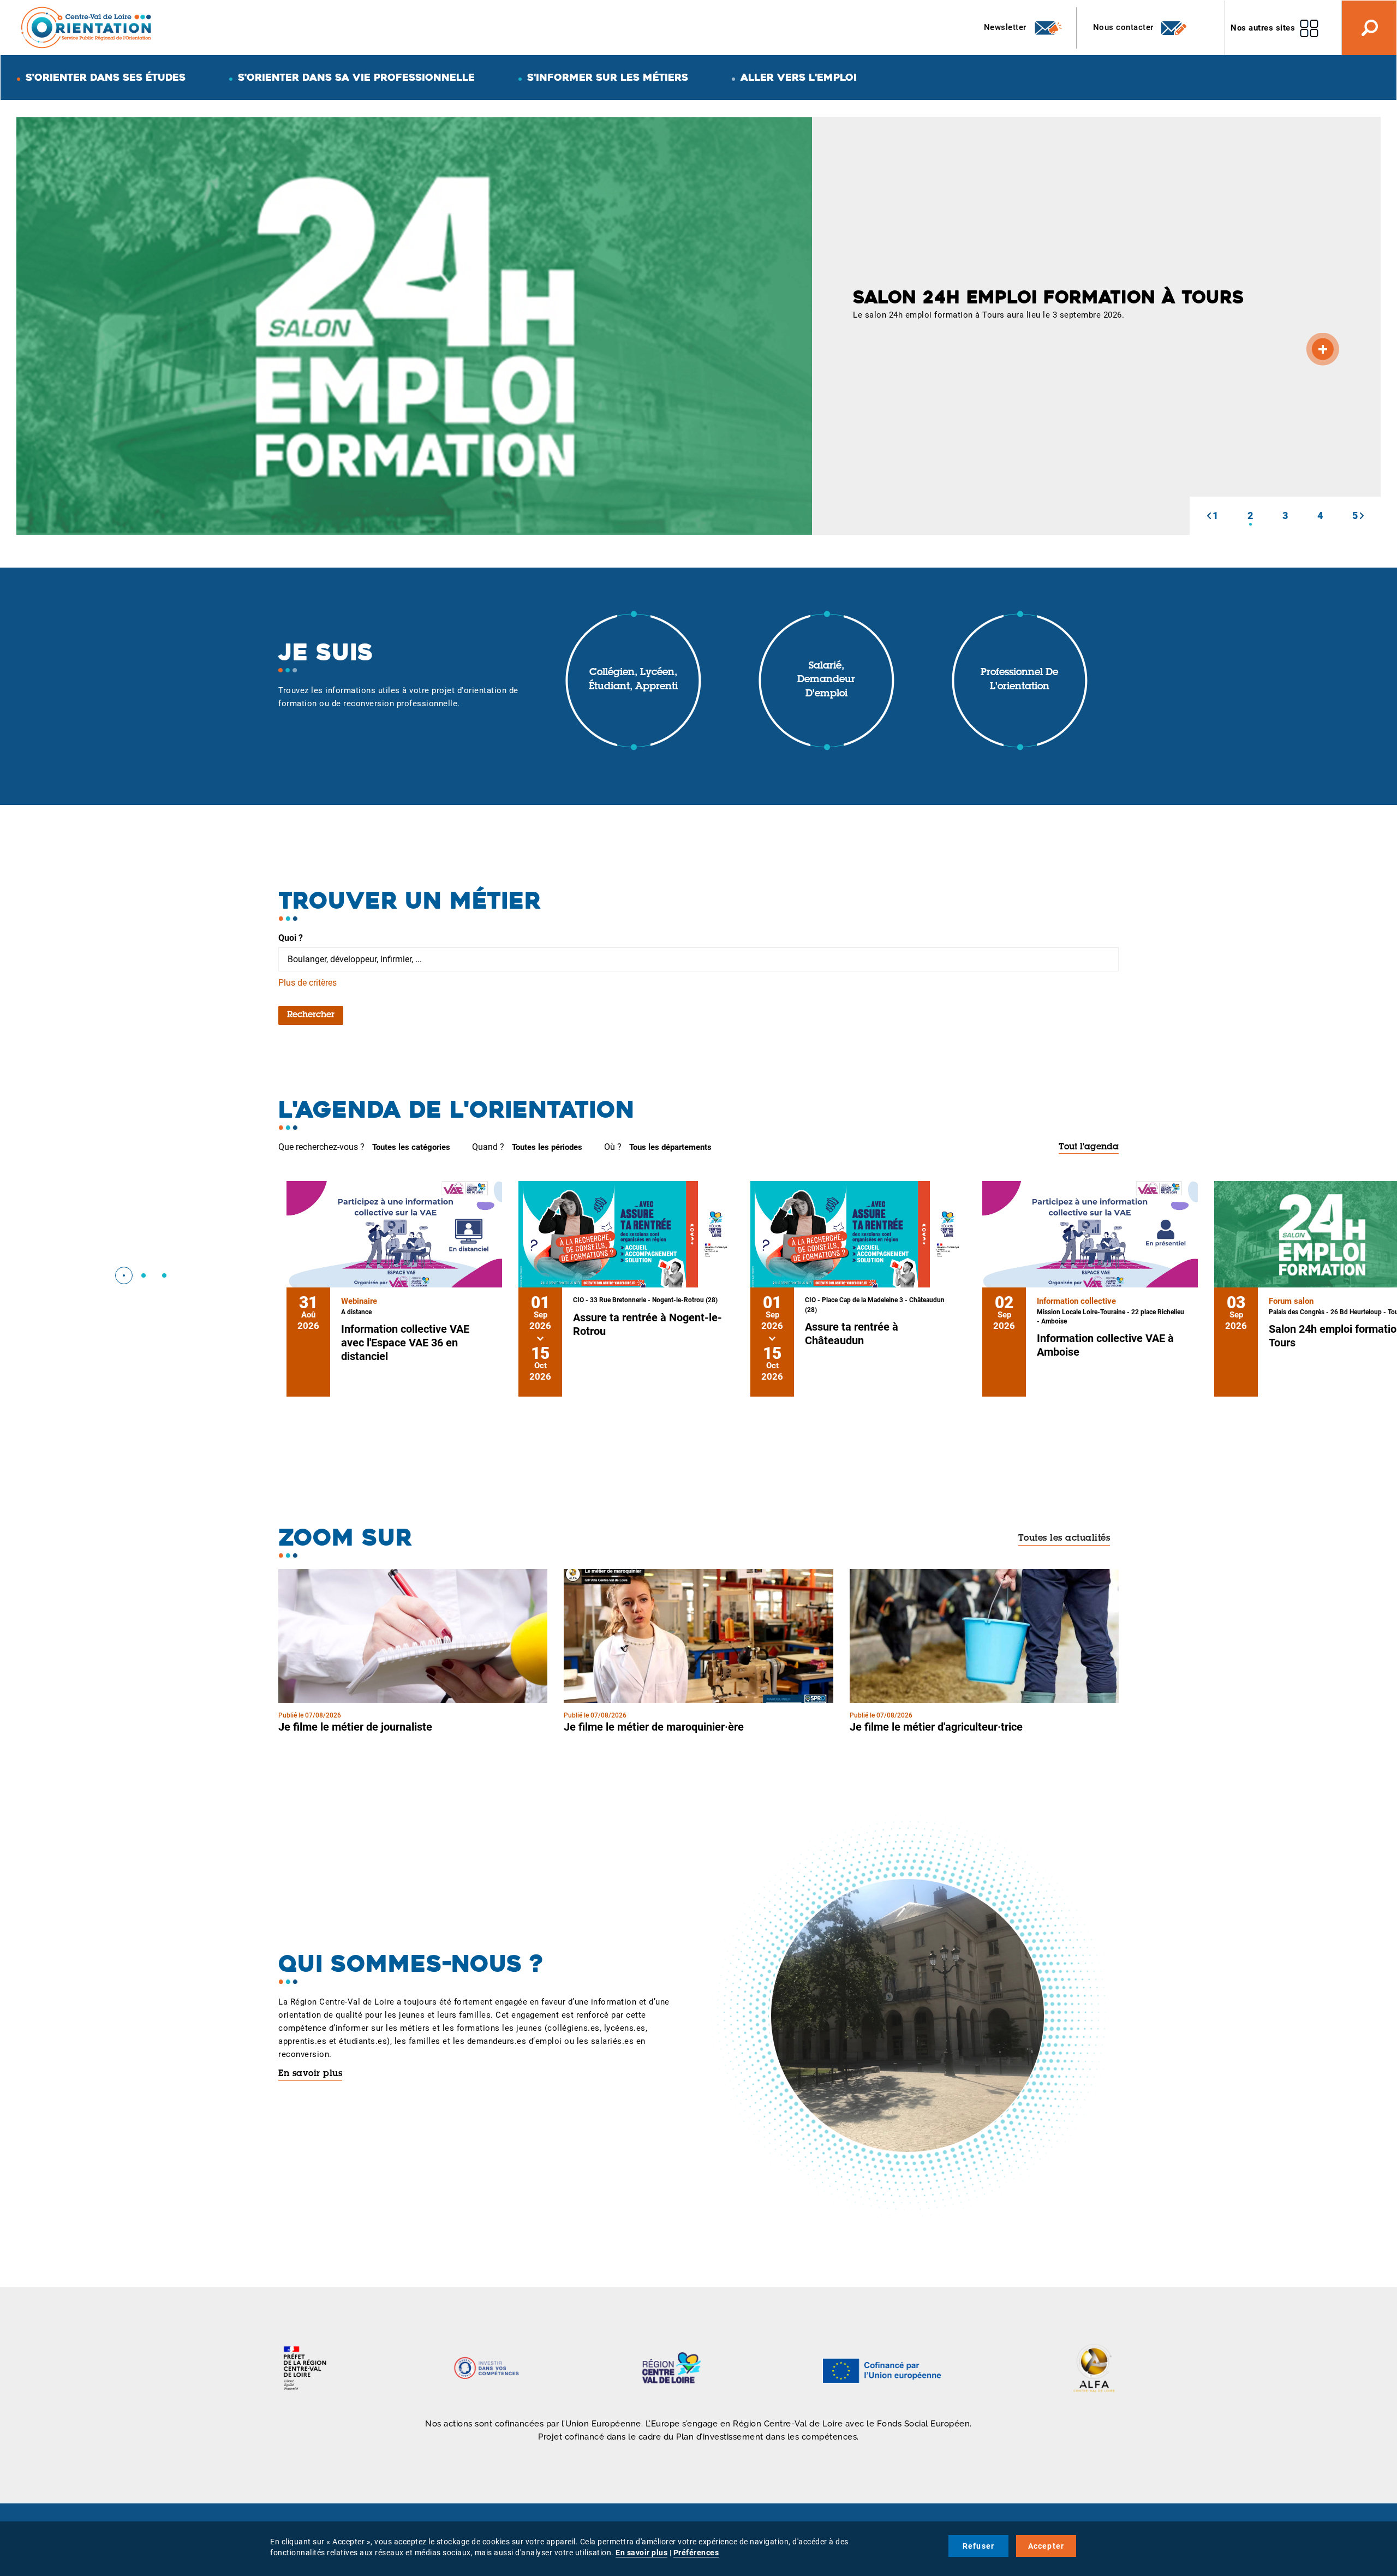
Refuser (978, 2546)
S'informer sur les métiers (608, 77)
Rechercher (311, 1015)
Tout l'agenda (1089, 1147)
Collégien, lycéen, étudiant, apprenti (633, 680)
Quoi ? (291, 938)
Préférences (696, 2553)
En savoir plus (310, 2074)
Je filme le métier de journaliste (355, 1727)
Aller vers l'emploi (799, 77)
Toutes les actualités (1064, 1539)
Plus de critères (308, 983)
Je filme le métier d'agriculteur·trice (936, 1727)
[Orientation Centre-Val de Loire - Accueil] (87, 27)
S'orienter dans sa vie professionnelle (356, 77)
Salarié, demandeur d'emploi (826, 680)
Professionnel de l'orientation (1019, 680)
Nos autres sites (1263, 28)
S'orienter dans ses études (106, 77)
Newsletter (1007, 27)
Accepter (1046, 2546)
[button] (1209, 516)
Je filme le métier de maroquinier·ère (654, 1727)
